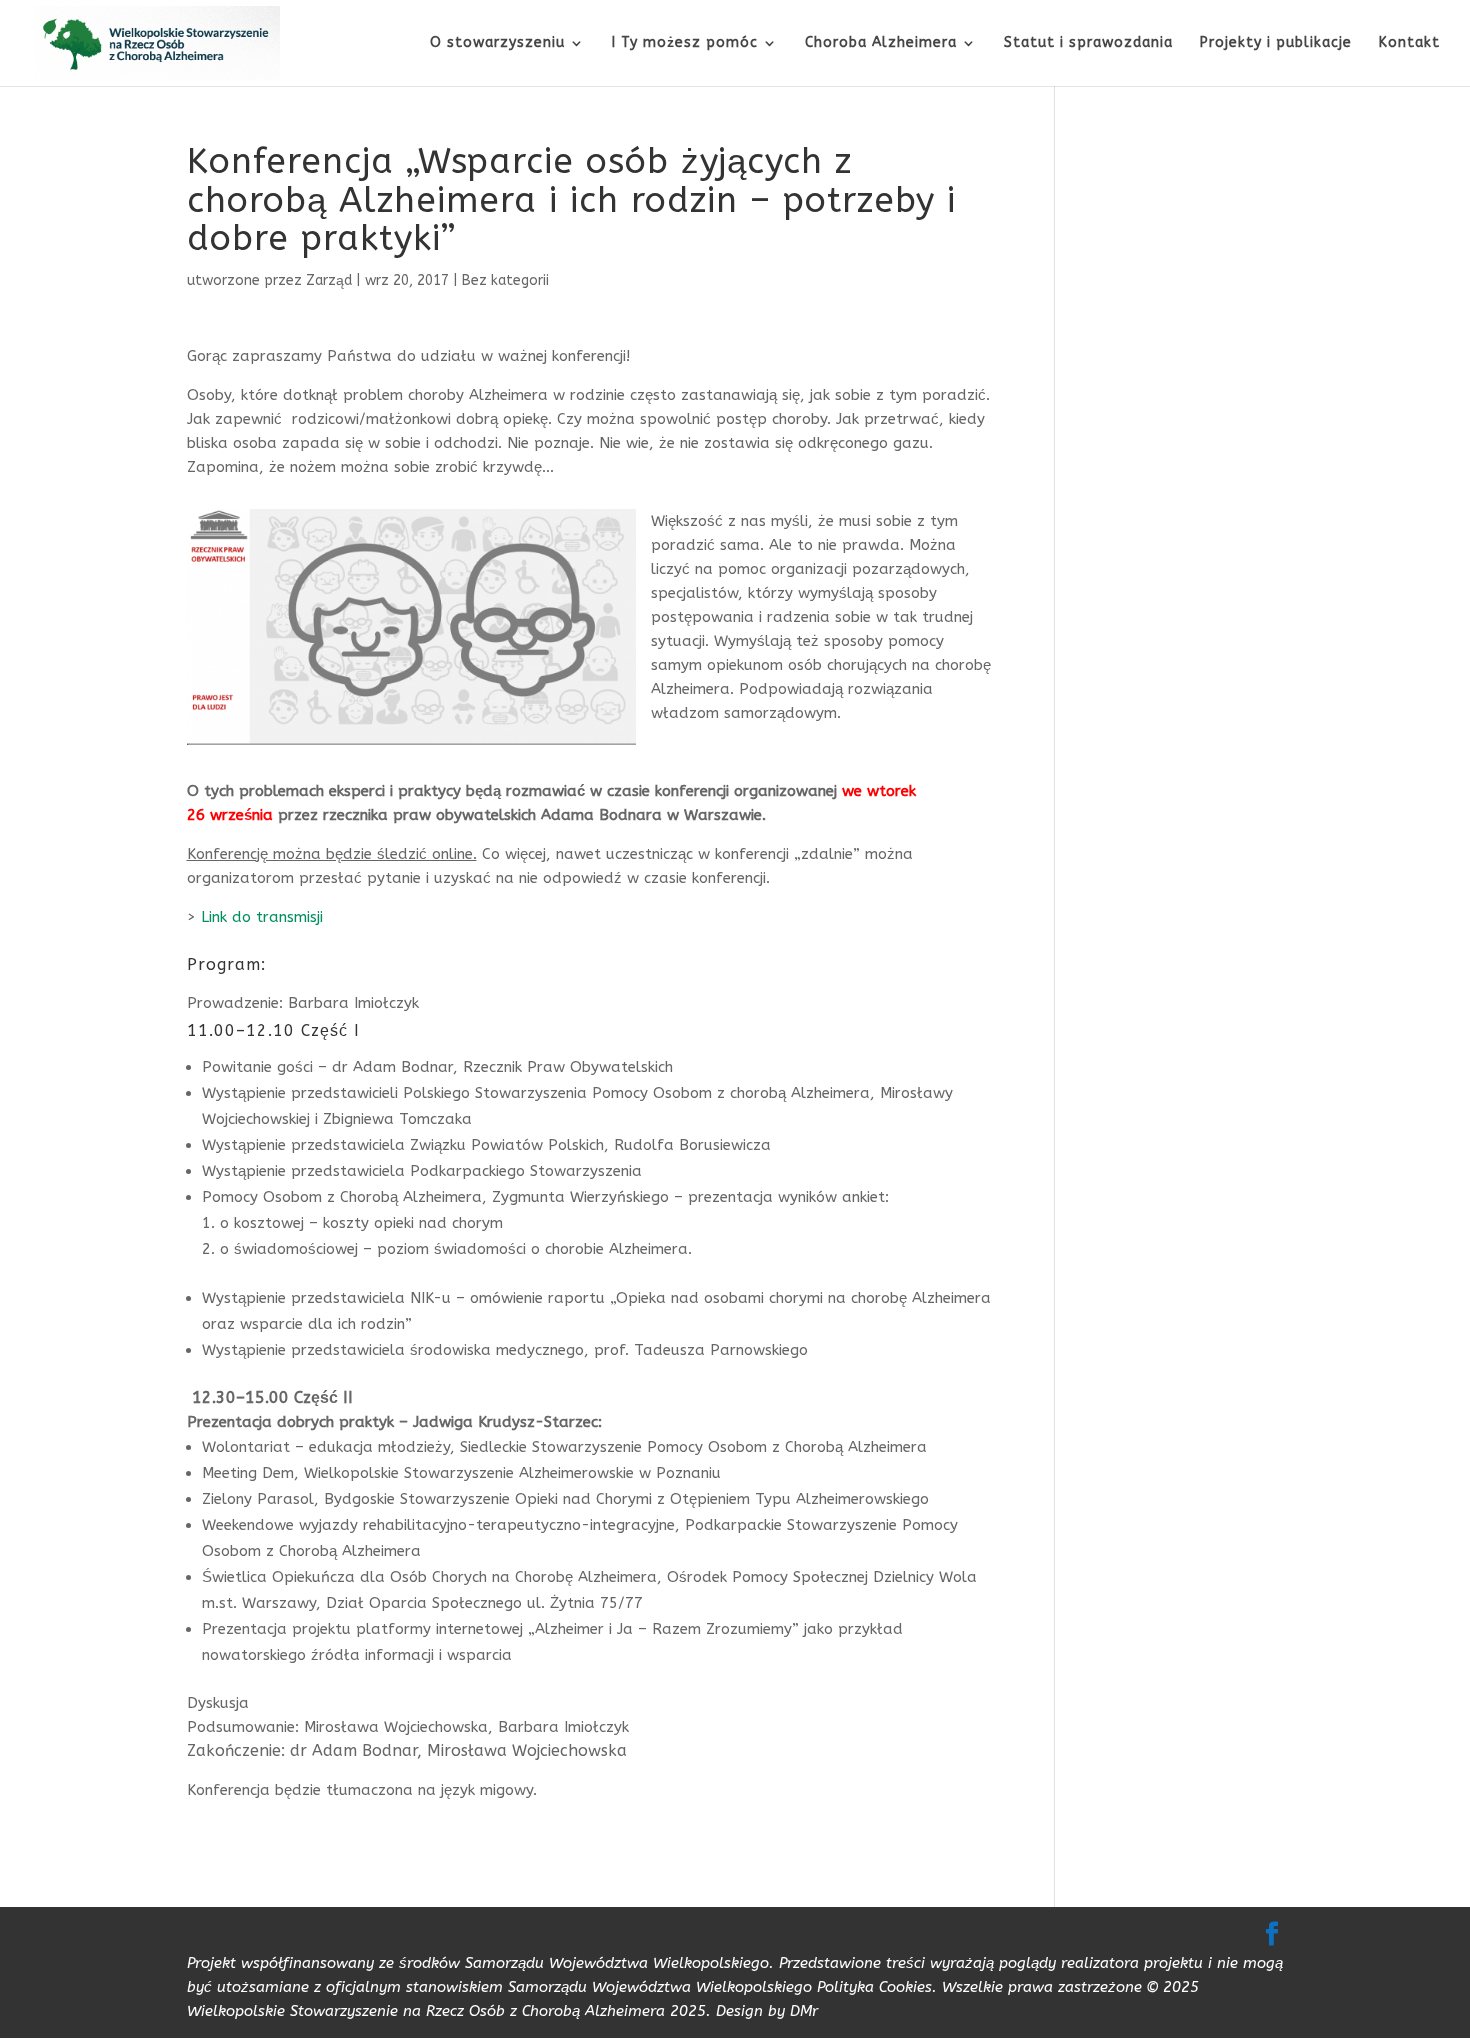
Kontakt (1409, 43)
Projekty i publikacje (1276, 43)
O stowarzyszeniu (497, 43)
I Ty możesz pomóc (685, 43)
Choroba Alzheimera (881, 43)
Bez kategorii (505, 280)
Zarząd (329, 280)
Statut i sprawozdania (1088, 43)
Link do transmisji (262, 917)
